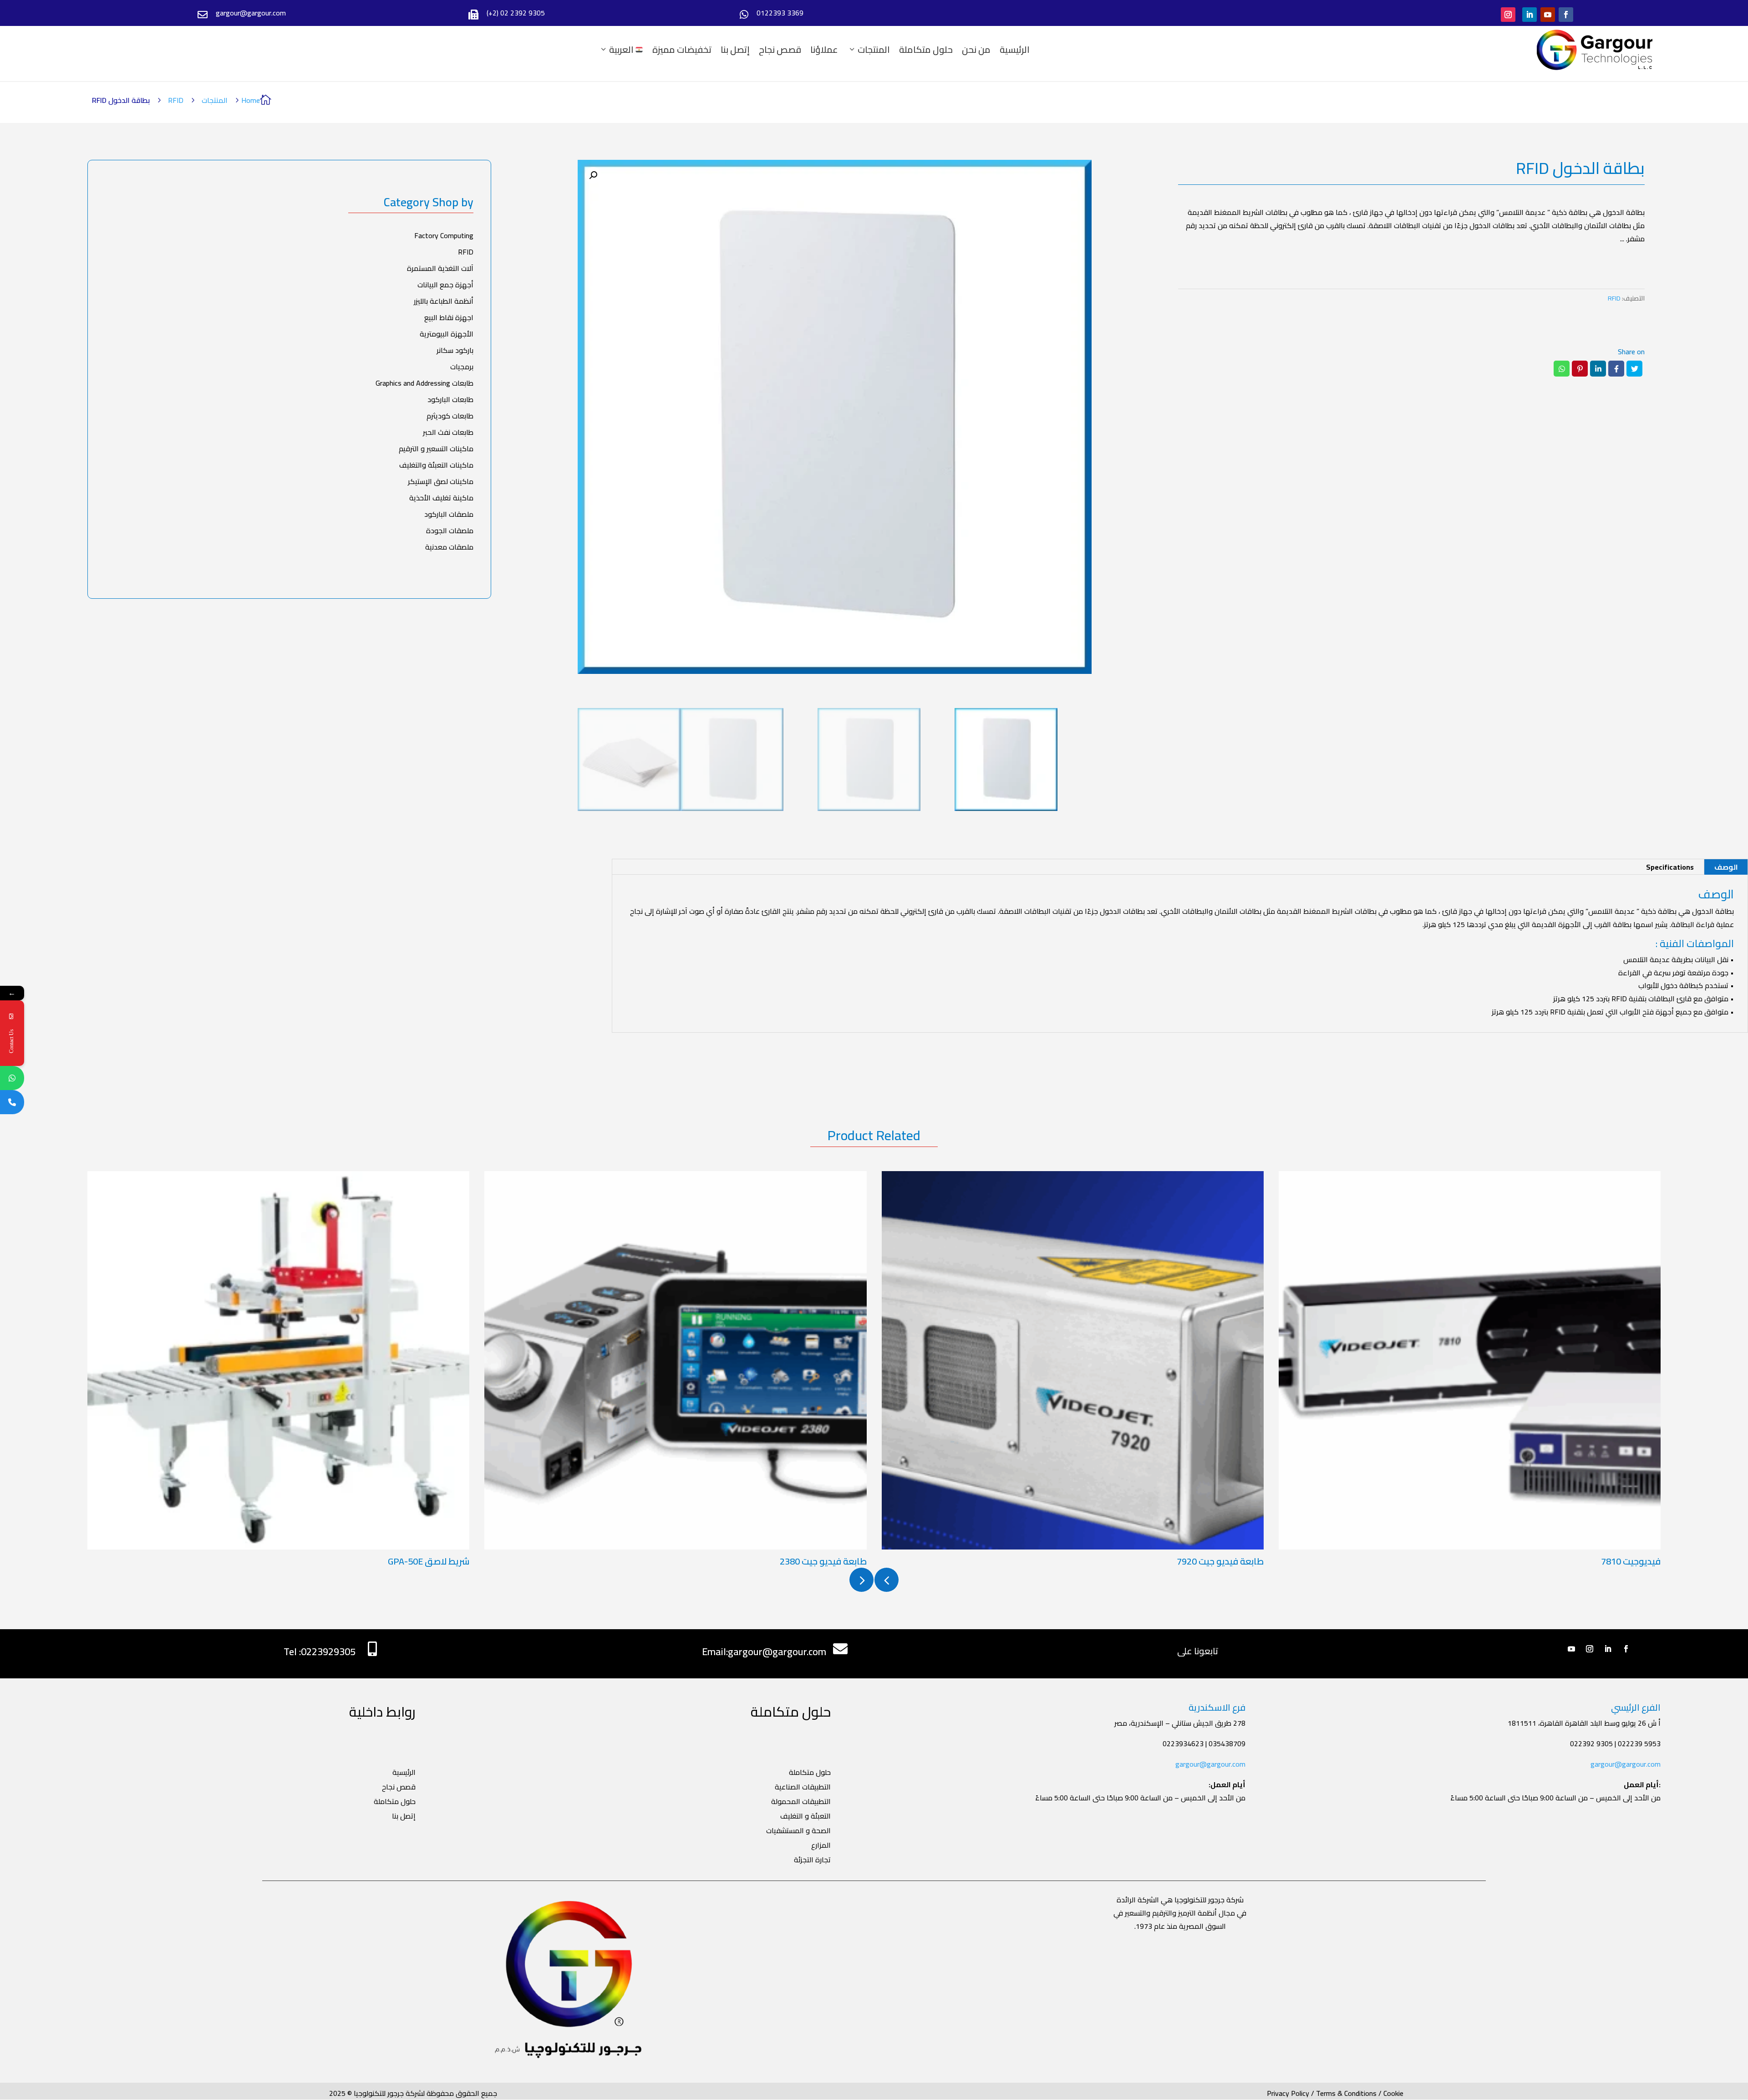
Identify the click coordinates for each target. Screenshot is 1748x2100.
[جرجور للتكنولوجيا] (1595, 50)
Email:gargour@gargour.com (764, 1651)
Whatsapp (1562, 369)
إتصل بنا (735, 50)
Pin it (1580, 369)
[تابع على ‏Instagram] (1508, 15)
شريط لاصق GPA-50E (429, 1561)
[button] (593, 175)
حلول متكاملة (926, 50)
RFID (176, 100)
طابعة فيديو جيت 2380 (823, 1561)
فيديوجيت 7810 (1631, 1561)
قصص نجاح (780, 50)
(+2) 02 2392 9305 (516, 13)
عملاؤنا (824, 50)
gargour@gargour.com (1210, 1764)
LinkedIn (1598, 369)
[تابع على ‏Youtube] (1548, 15)
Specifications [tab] (1670, 867)
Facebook (1616, 369)
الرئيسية (1015, 50)
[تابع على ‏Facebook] (1566, 15)
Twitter (1634, 369)
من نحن (976, 50)
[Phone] (12, 1102)
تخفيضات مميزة (682, 50)
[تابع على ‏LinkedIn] (1529, 15)
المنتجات (874, 50)
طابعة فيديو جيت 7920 (1220, 1561)
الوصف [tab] (1726, 867)
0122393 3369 (780, 13)
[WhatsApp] (12, 1078)
